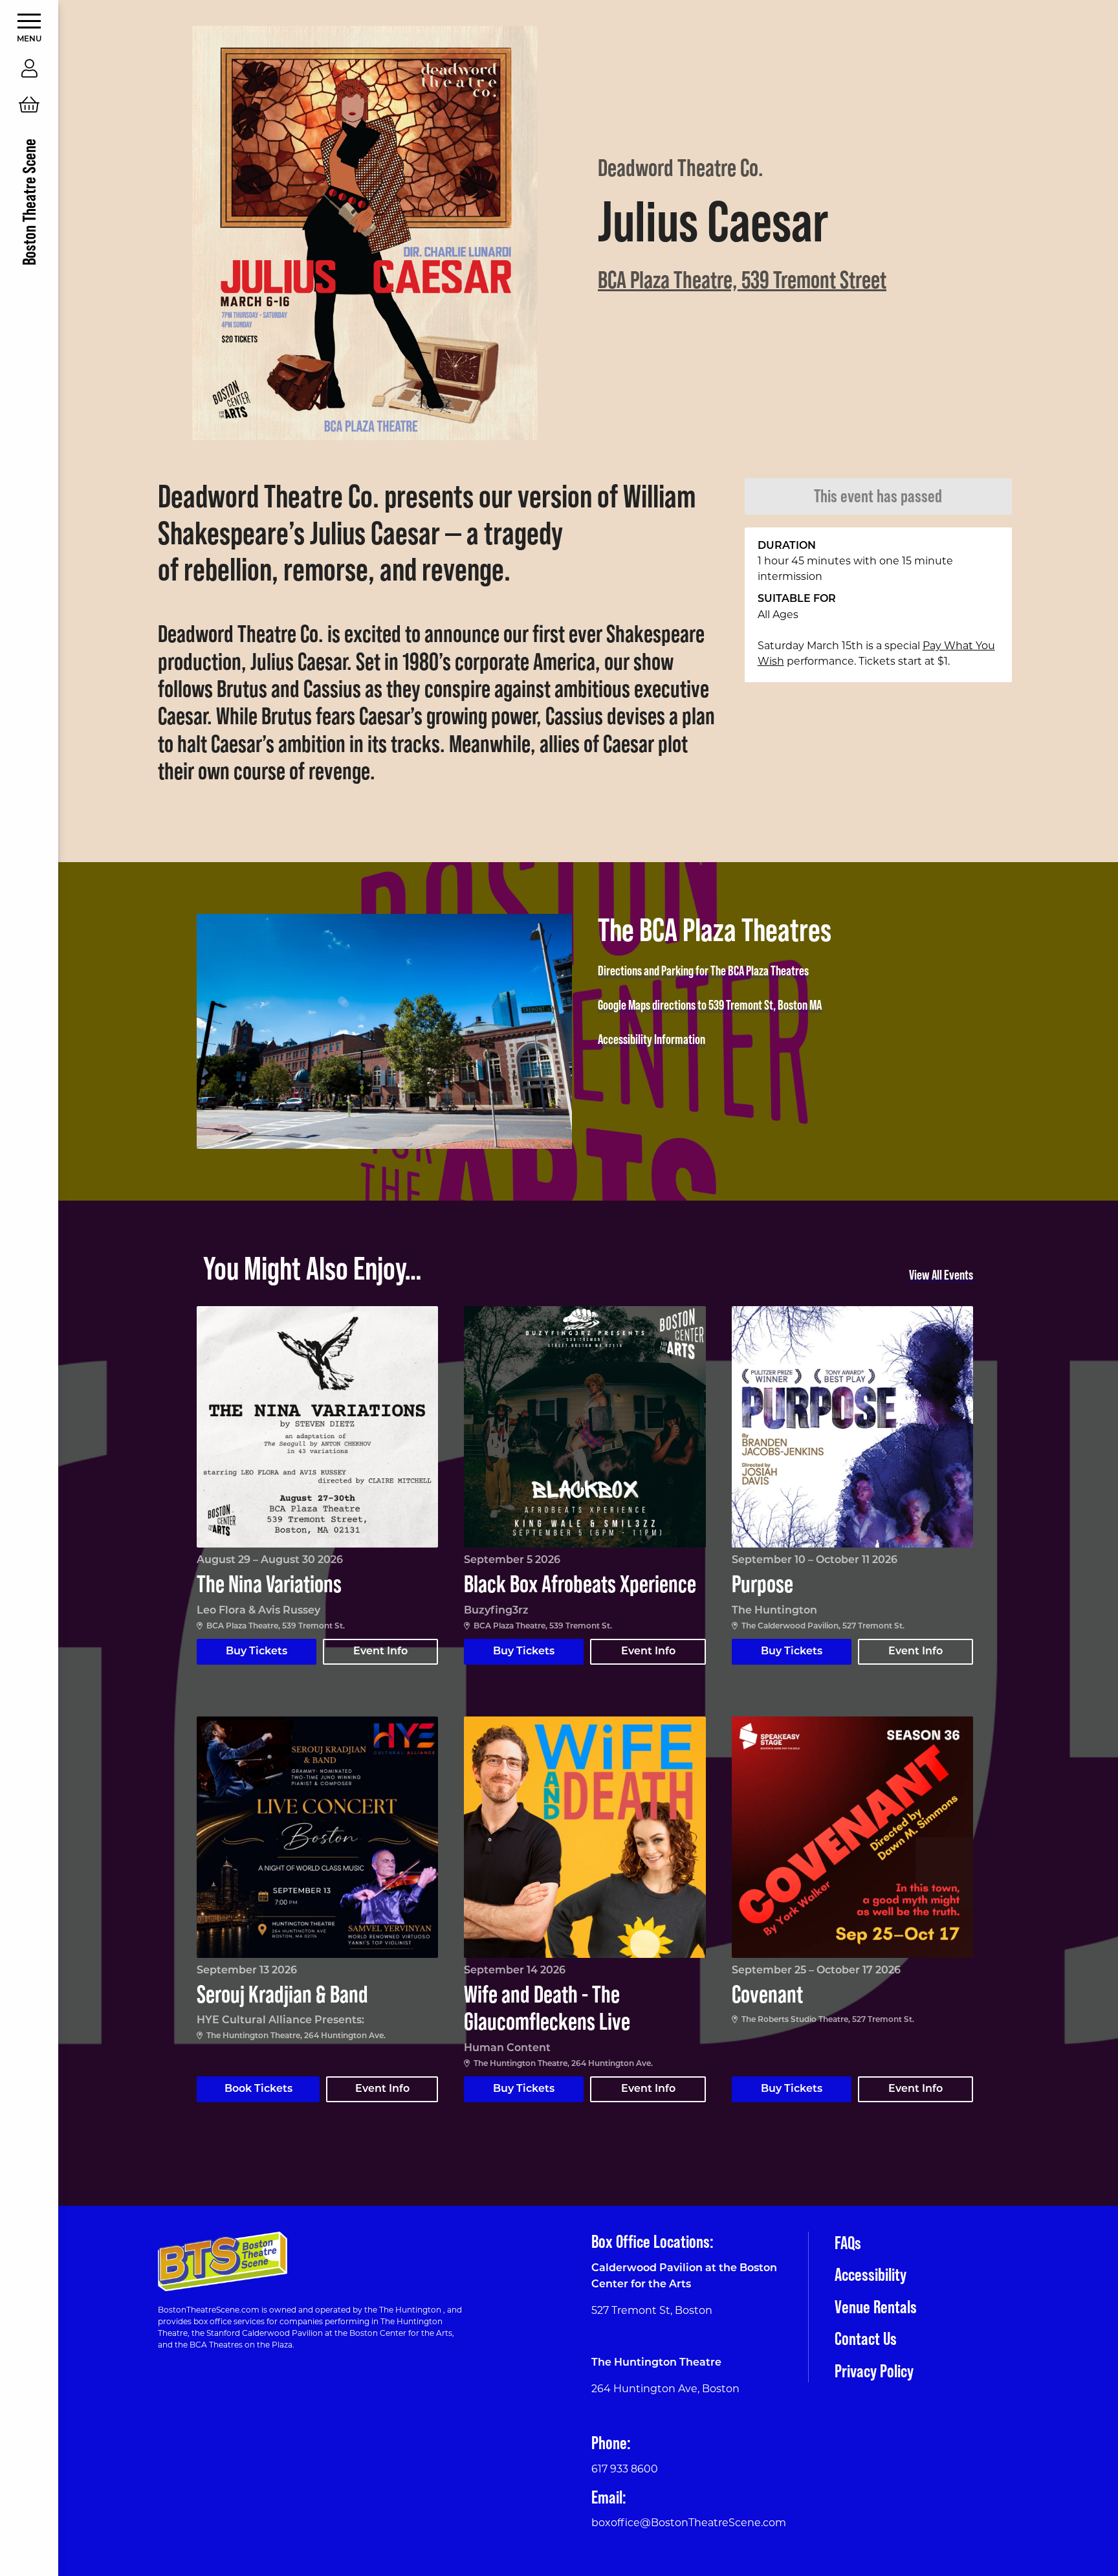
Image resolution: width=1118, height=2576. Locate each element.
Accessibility (871, 2274)
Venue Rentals (876, 2307)
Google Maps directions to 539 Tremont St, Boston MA (710, 1005)
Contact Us (866, 2338)
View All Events (941, 1275)
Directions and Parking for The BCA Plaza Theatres (703, 971)
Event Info (380, 1652)
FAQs (848, 2243)
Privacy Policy (874, 2371)
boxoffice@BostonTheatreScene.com (689, 2523)
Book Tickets (258, 2089)
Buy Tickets (257, 1652)
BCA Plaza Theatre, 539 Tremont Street (742, 279)
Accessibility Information (652, 1039)
